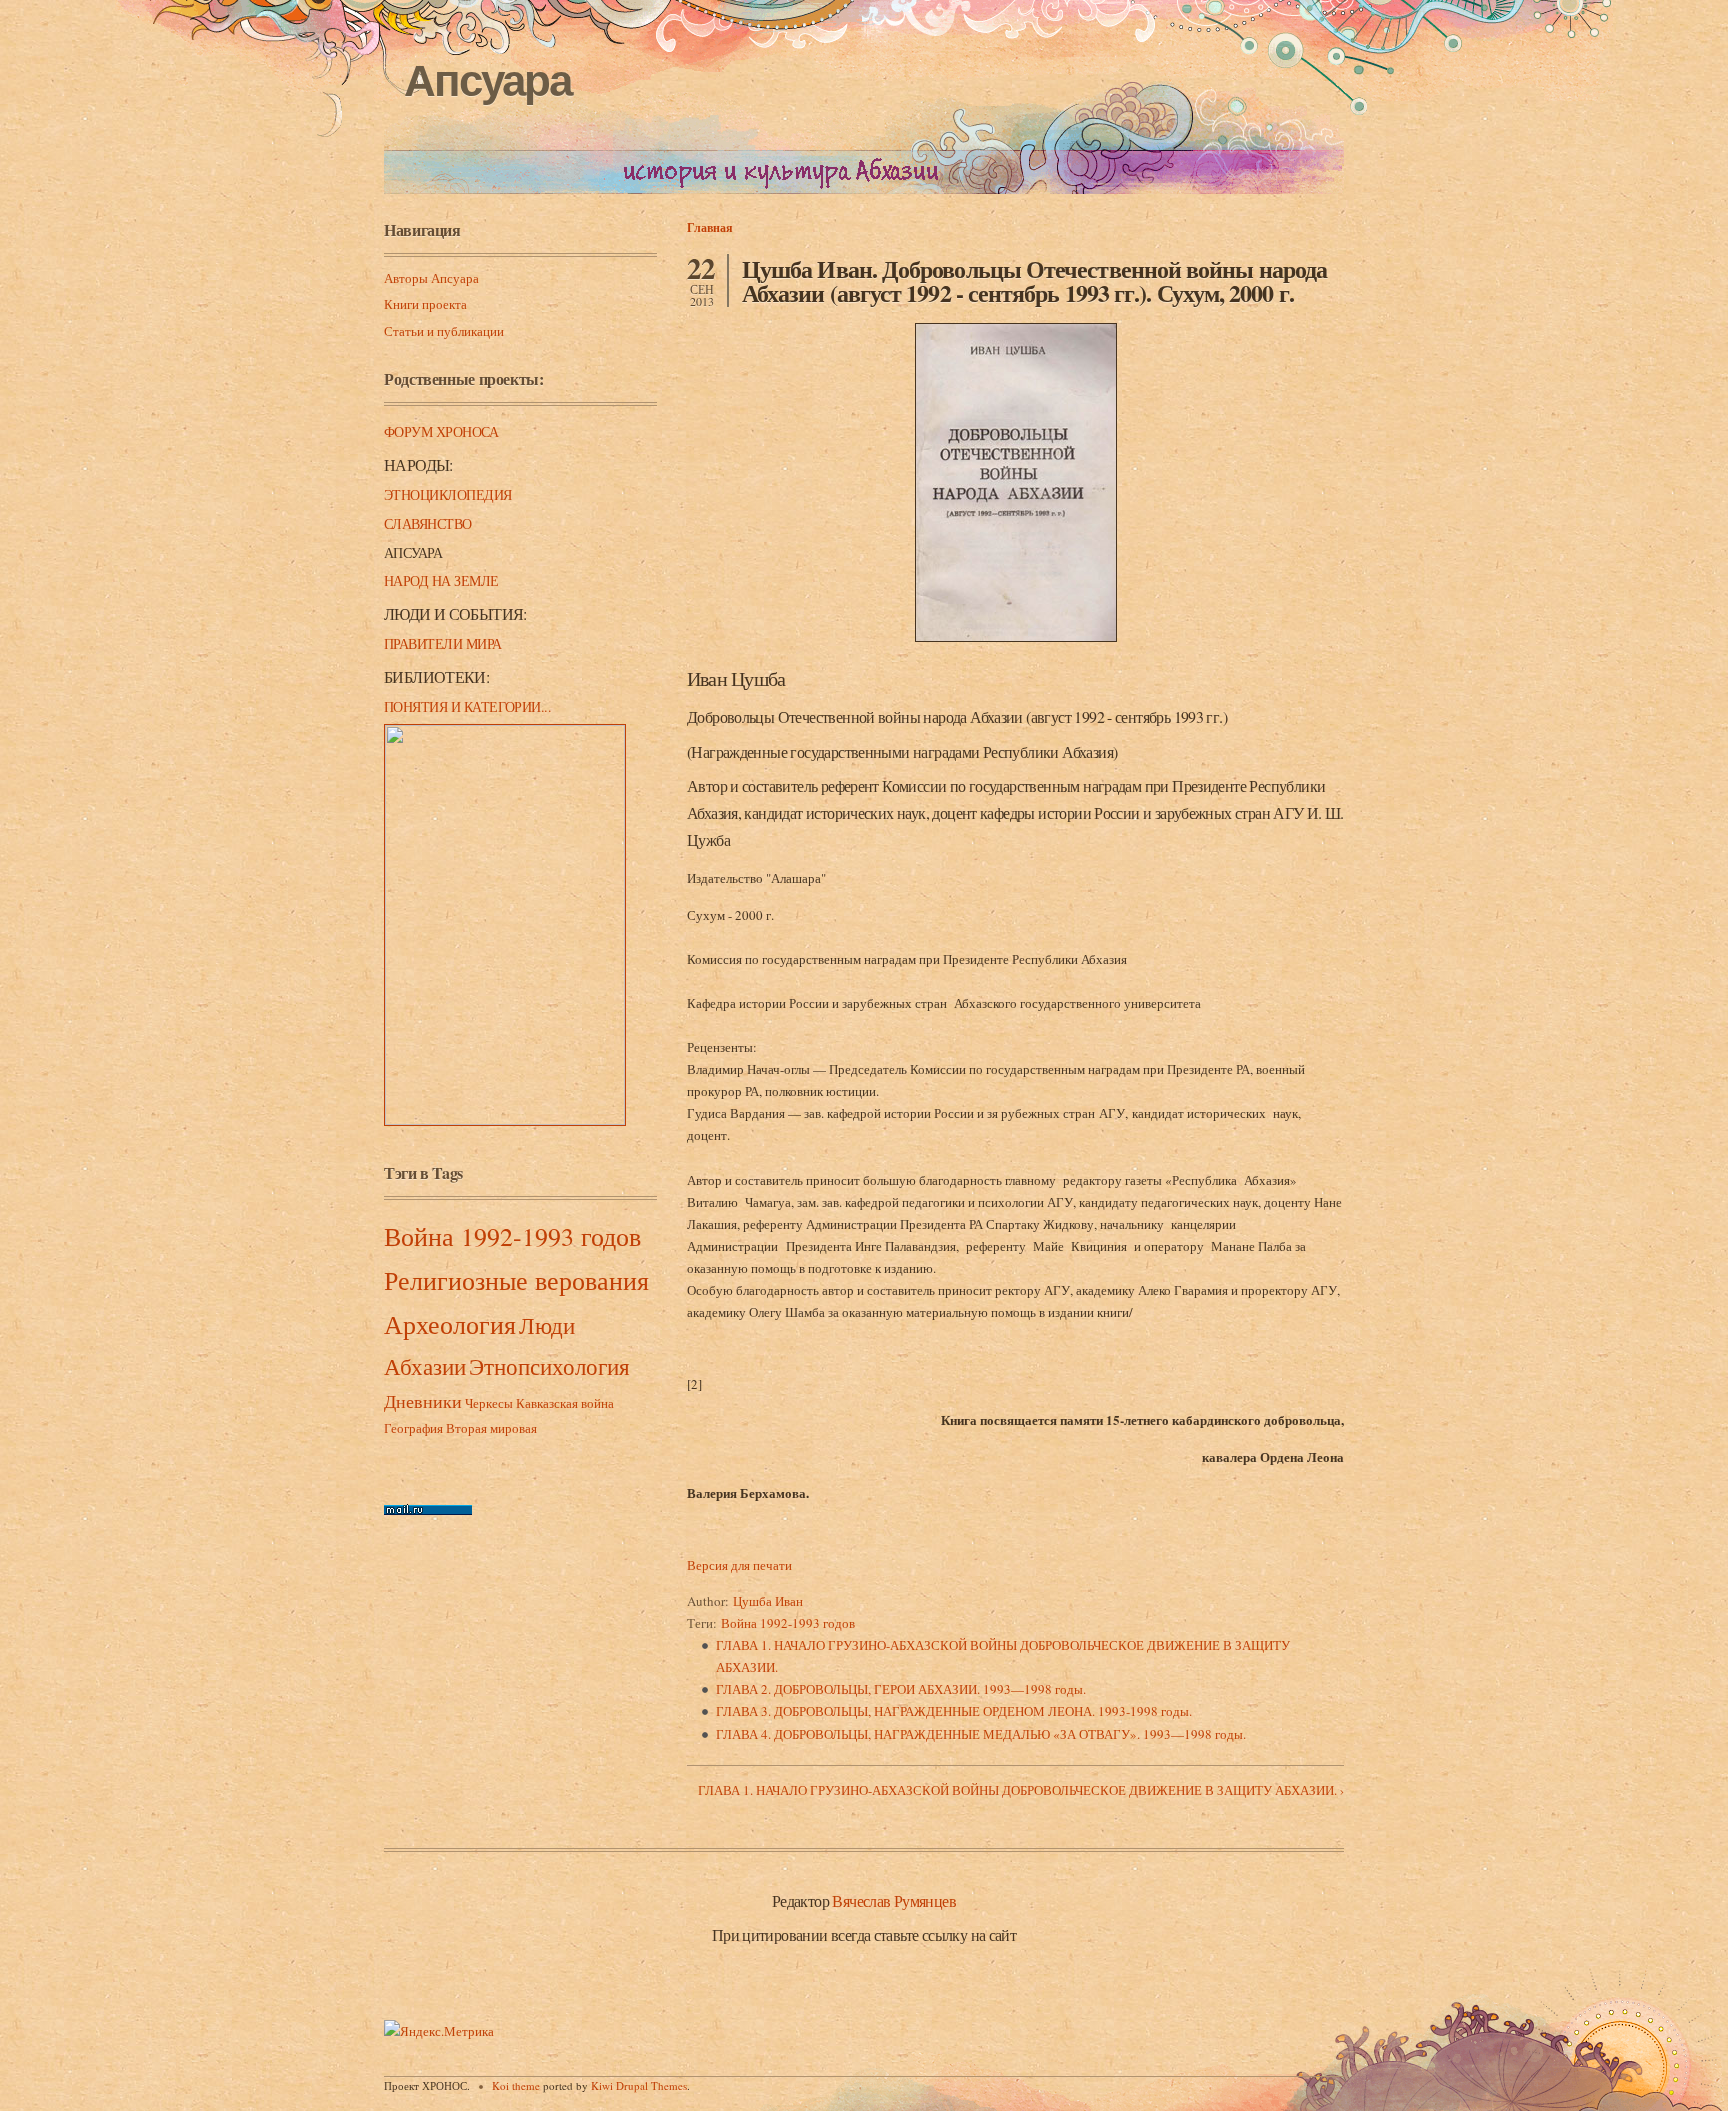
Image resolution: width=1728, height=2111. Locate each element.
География (413, 1428)
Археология (450, 1324)
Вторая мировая (491, 1428)
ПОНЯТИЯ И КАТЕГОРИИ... (467, 706)
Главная (710, 227)
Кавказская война (565, 1403)
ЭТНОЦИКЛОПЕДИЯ (448, 494)
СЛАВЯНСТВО (428, 523)
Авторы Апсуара (431, 278)
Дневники (423, 1401)
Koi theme (516, 2085)
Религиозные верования (516, 1280)
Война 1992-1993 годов (512, 1236)
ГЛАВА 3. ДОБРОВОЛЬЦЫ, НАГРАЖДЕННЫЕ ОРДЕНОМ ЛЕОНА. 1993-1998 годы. (954, 1711)
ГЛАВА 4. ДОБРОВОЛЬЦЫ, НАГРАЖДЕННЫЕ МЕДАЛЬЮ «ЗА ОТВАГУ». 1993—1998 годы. (981, 1734)
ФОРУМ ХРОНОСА (441, 431)
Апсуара (487, 80)
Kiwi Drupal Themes (639, 2085)
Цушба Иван (768, 1601)
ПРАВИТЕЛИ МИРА (443, 643)
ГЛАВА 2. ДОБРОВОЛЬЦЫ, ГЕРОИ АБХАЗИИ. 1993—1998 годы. (901, 1689)
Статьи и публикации (444, 331)
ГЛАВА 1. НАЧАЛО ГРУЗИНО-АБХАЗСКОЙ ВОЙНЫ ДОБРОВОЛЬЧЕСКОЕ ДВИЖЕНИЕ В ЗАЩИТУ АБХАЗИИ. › (1021, 1790)
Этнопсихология (549, 1366)
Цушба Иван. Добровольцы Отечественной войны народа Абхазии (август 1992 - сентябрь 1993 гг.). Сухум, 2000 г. (1034, 280)
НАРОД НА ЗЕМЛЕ (441, 580)
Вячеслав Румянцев (894, 1900)
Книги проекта (425, 304)
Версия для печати (739, 1565)
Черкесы (489, 1403)
